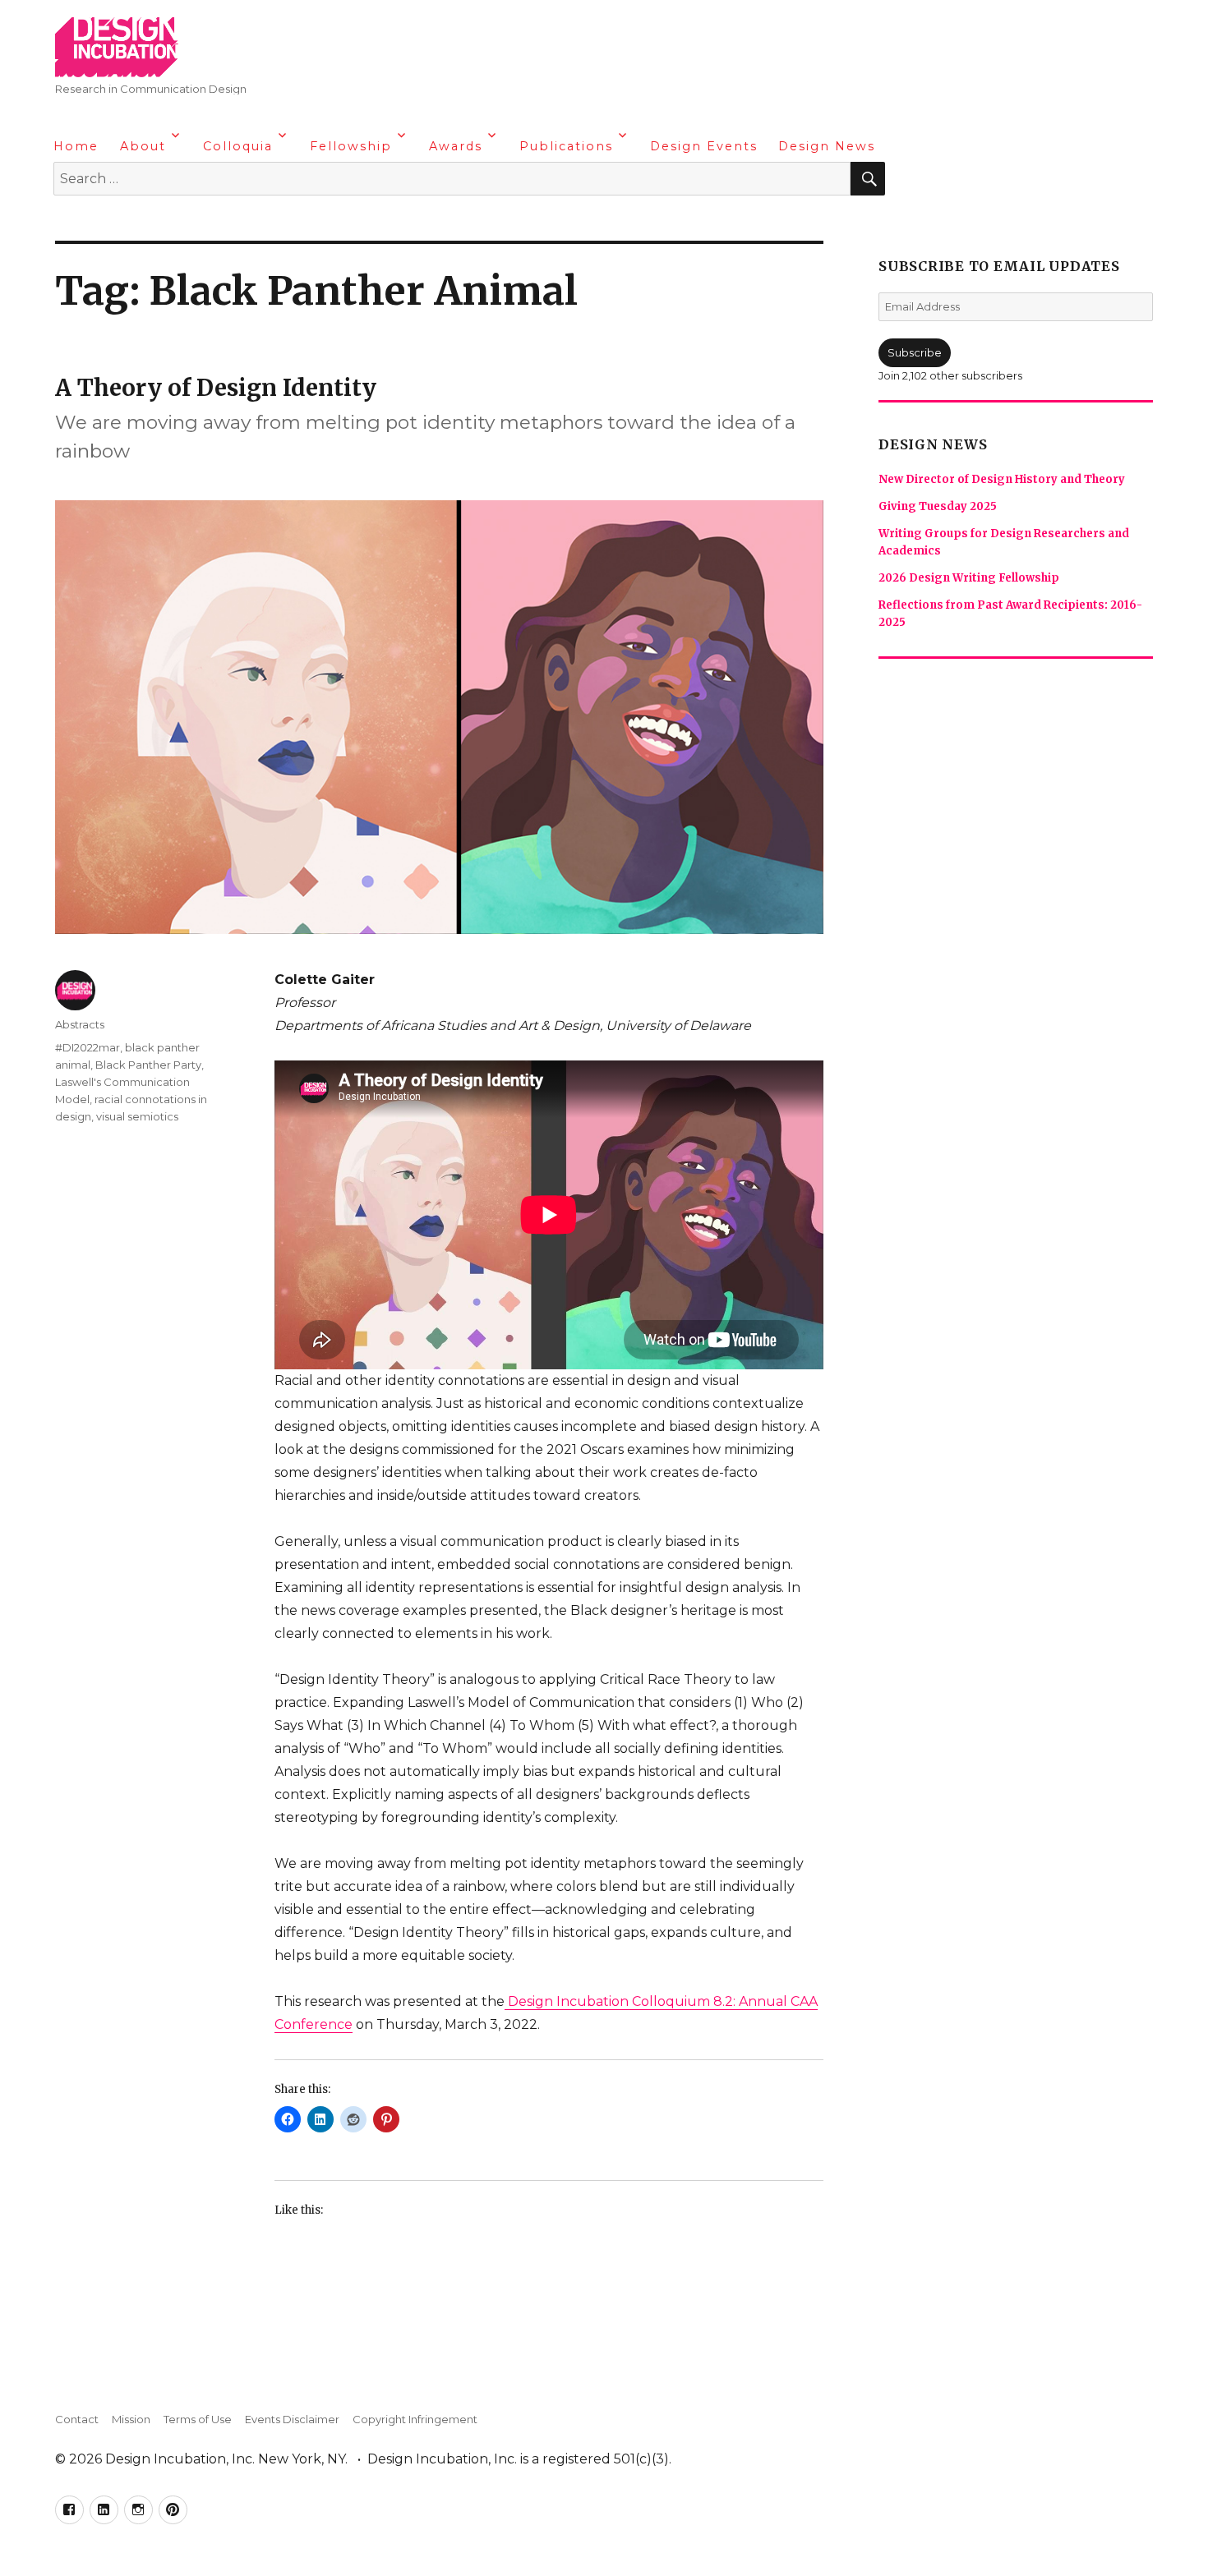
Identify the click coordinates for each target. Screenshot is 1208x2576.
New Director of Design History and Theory (1002, 479)
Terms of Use (198, 2419)
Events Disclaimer (292, 2419)
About (143, 146)
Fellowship (351, 146)
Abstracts (80, 1024)
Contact (77, 2419)
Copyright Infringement (415, 2419)
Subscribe (915, 352)
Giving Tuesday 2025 (938, 506)
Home (76, 146)
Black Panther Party (148, 1065)
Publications (566, 146)
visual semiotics (137, 1116)
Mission (131, 2419)
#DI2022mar (88, 1047)
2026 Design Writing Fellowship (969, 578)
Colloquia (238, 146)
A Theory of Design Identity (216, 388)
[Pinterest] (164, 222)
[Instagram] (132, 222)
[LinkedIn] (100, 222)
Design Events (704, 146)
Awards (456, 146)
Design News (827, 146)
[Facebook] (68, 222)
